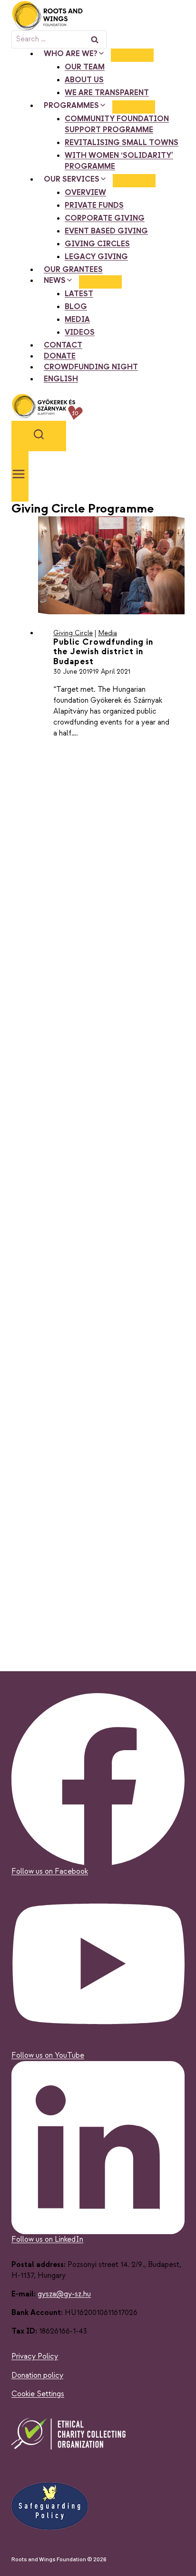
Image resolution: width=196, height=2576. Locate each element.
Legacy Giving (96, 257)
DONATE (60, 356)
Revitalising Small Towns (122, 143)
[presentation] (111, 565)
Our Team (85, 67)
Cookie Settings (38, 2394)
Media (77, 320)
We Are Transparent (107, 93)
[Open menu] (20, 476)
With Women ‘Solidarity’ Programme (119, 161)
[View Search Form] (39, 436)
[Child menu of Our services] (134, 181)
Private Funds (94, 206)
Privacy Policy (35, 2357)
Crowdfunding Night (91, 367)
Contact (63, 345)
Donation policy (37, 2376)
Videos (80, 333)
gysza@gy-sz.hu (64, 2294)
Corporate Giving (105, 218)
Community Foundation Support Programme (117, 125)
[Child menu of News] (100, 282)
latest (79, 294)
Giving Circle (73, 633)
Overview (85, 193)
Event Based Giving (106, 231)
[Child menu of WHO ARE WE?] (132, 55)
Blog (76, 307)
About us (84, 80)
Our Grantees (73, 270)
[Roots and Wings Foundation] (98, 15)
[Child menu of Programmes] (134, 107)
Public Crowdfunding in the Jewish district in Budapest (103, 652)
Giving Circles (97, 244)
